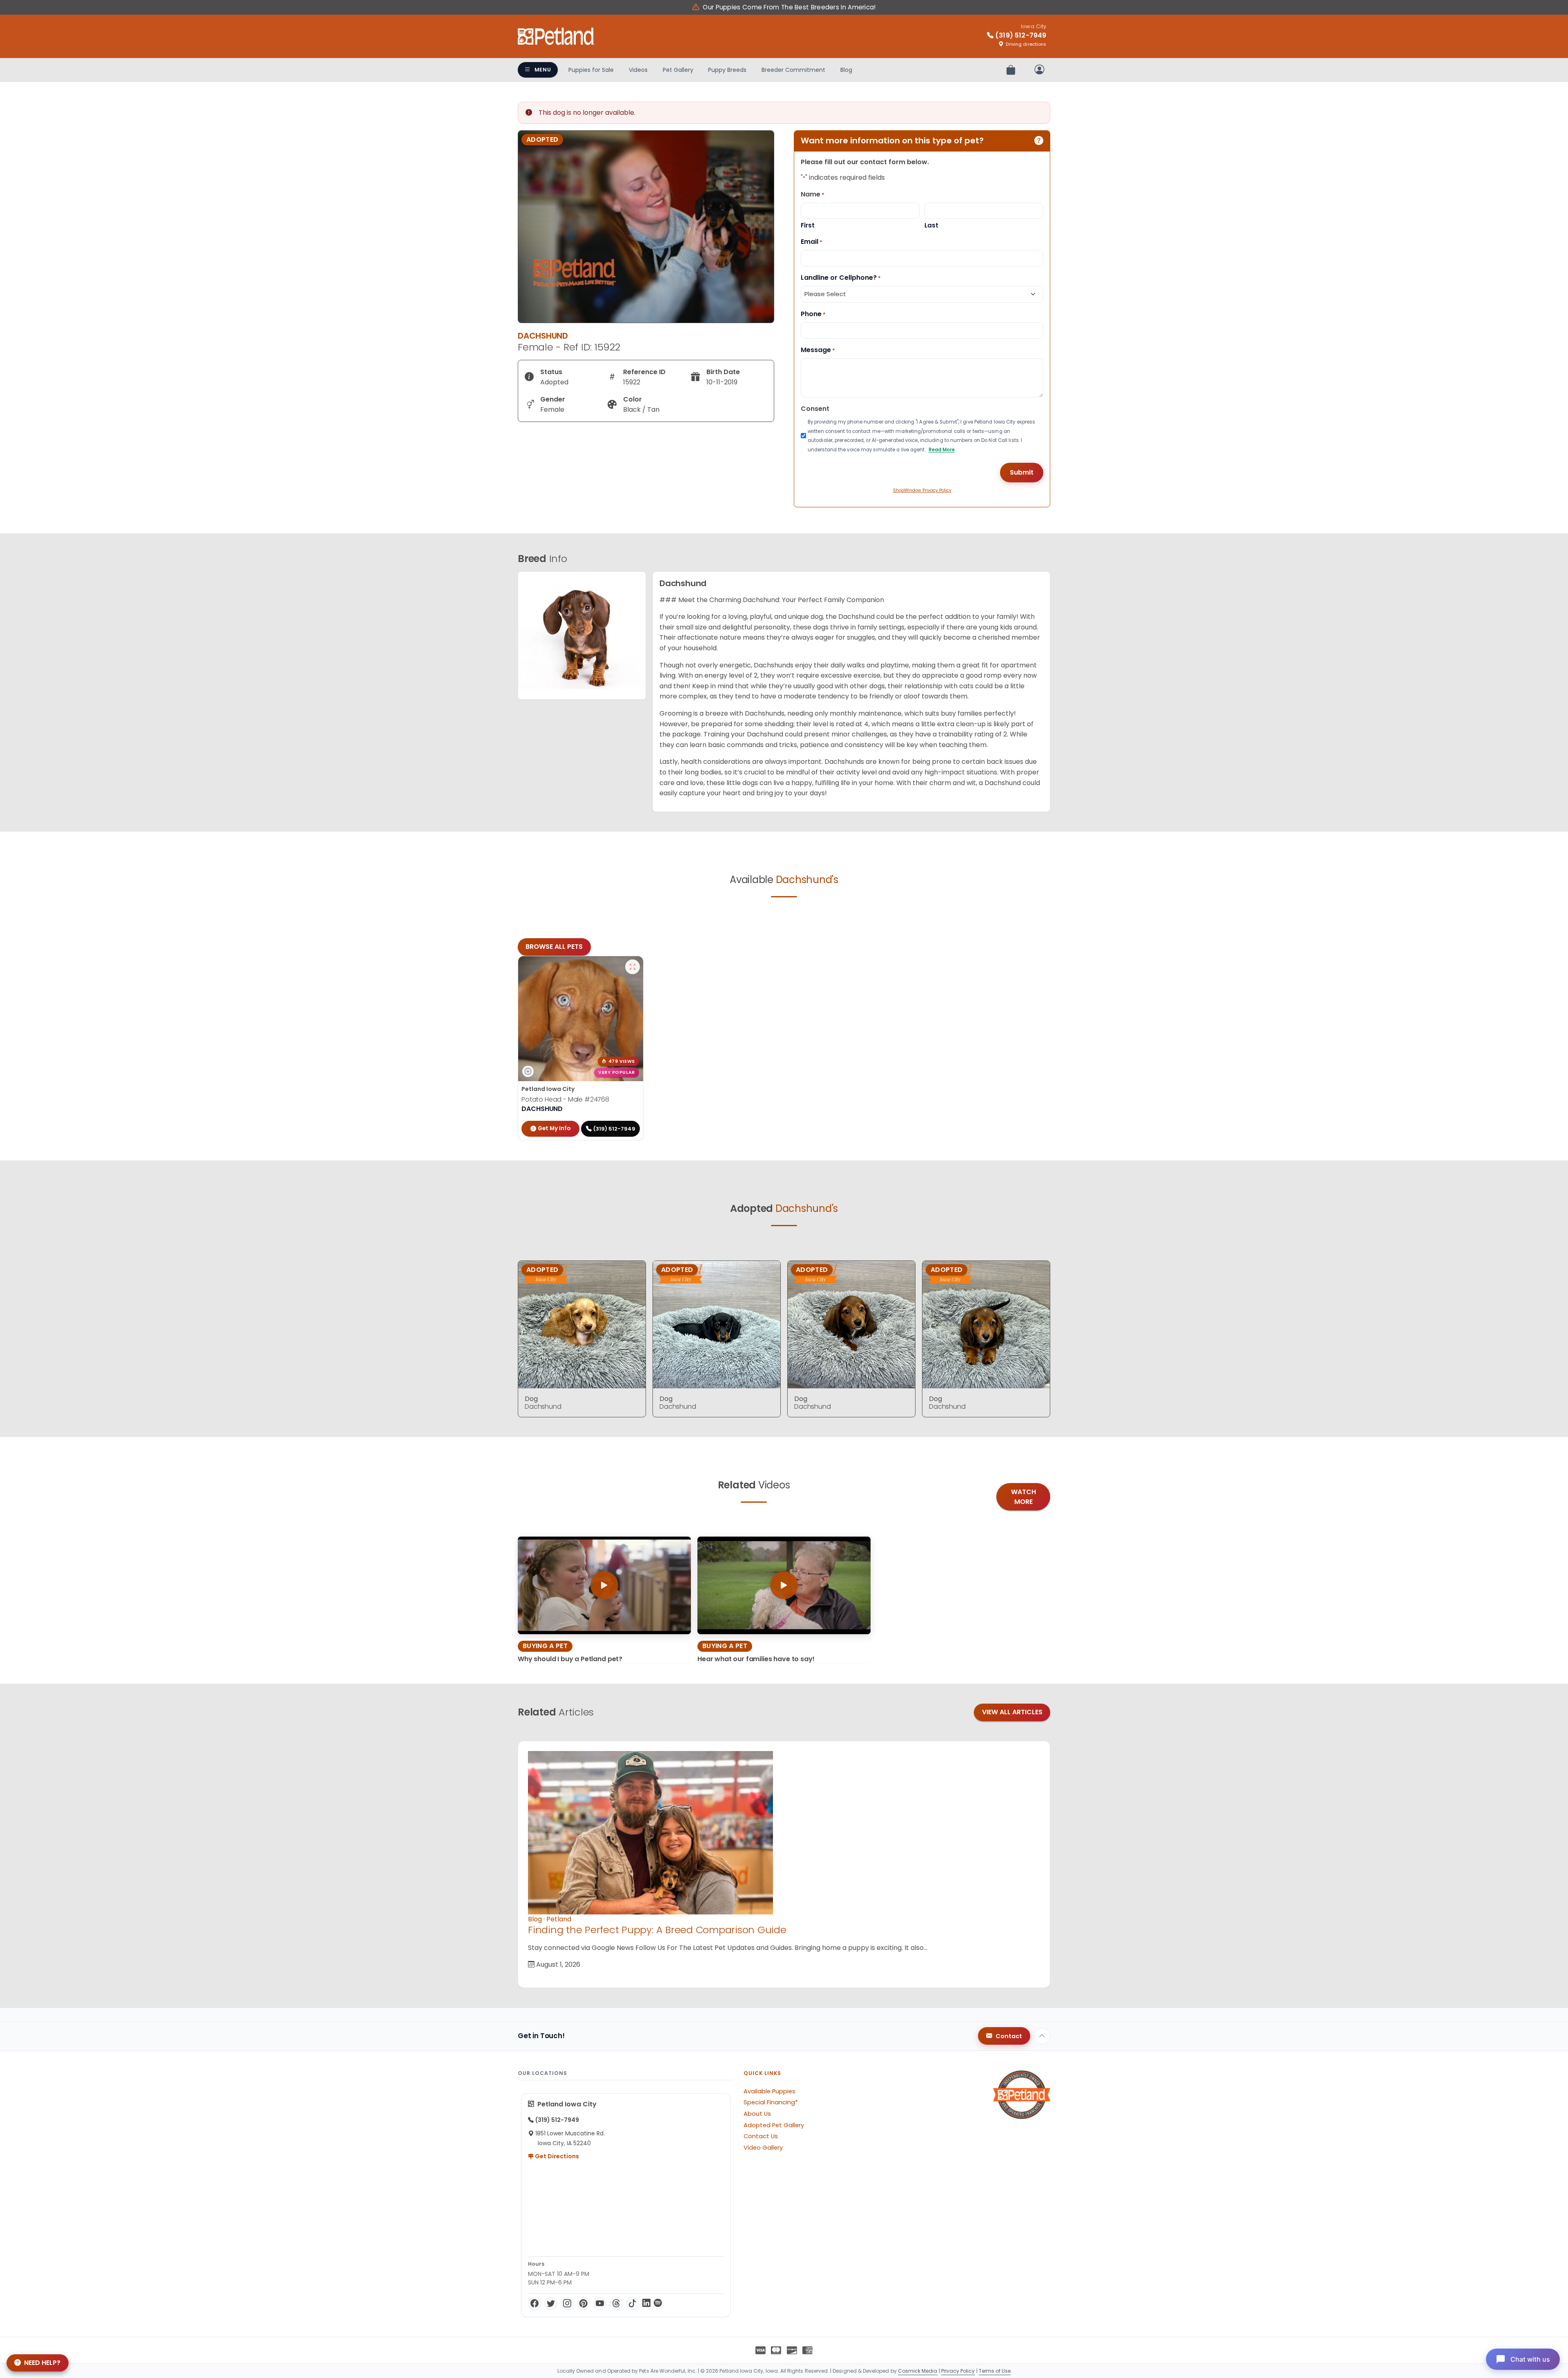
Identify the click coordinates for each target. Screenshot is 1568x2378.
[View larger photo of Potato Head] (633, 967)
